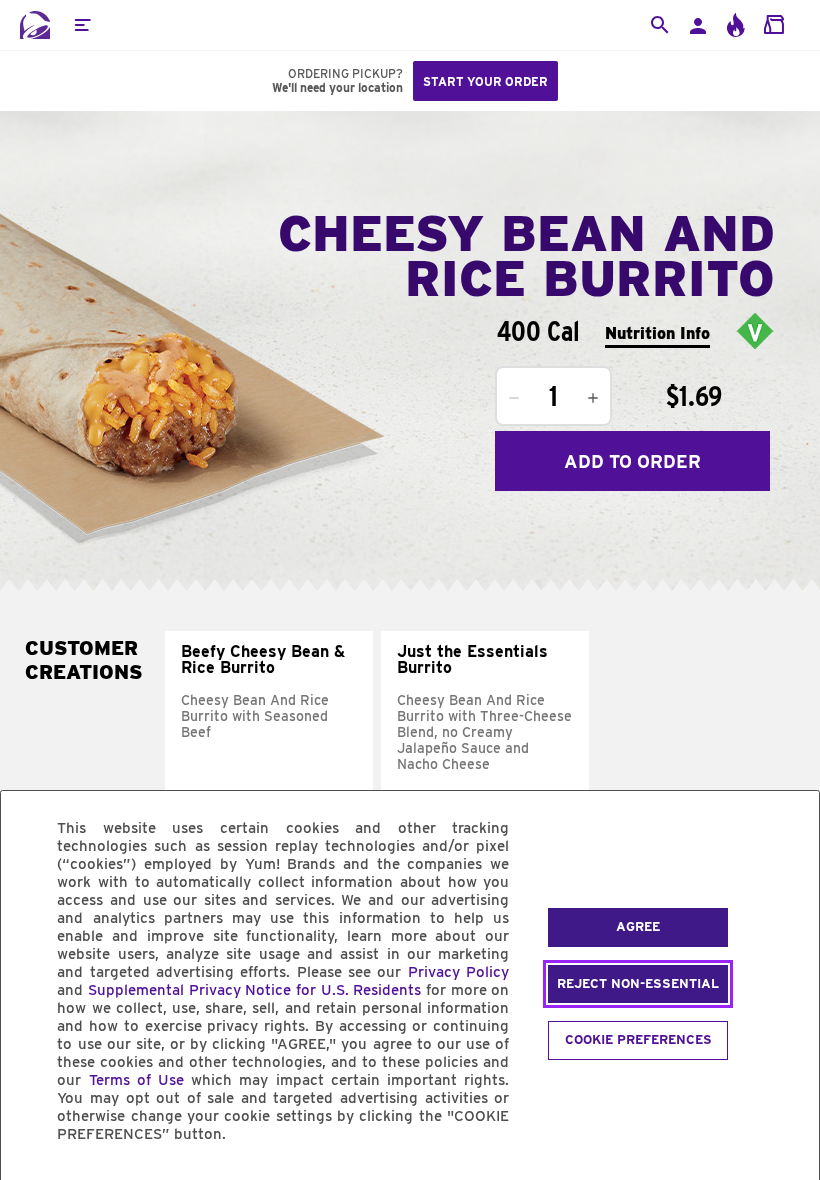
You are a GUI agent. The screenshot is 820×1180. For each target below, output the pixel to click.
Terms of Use (136, 1080)
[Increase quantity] (593, 398)
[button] (82, 25)
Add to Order (632, 461)
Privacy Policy (458, 972)
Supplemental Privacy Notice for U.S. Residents (254, 990)
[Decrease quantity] (514, 398)
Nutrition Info (657, 333)
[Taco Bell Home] (35, 25)
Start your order (485, 81)
